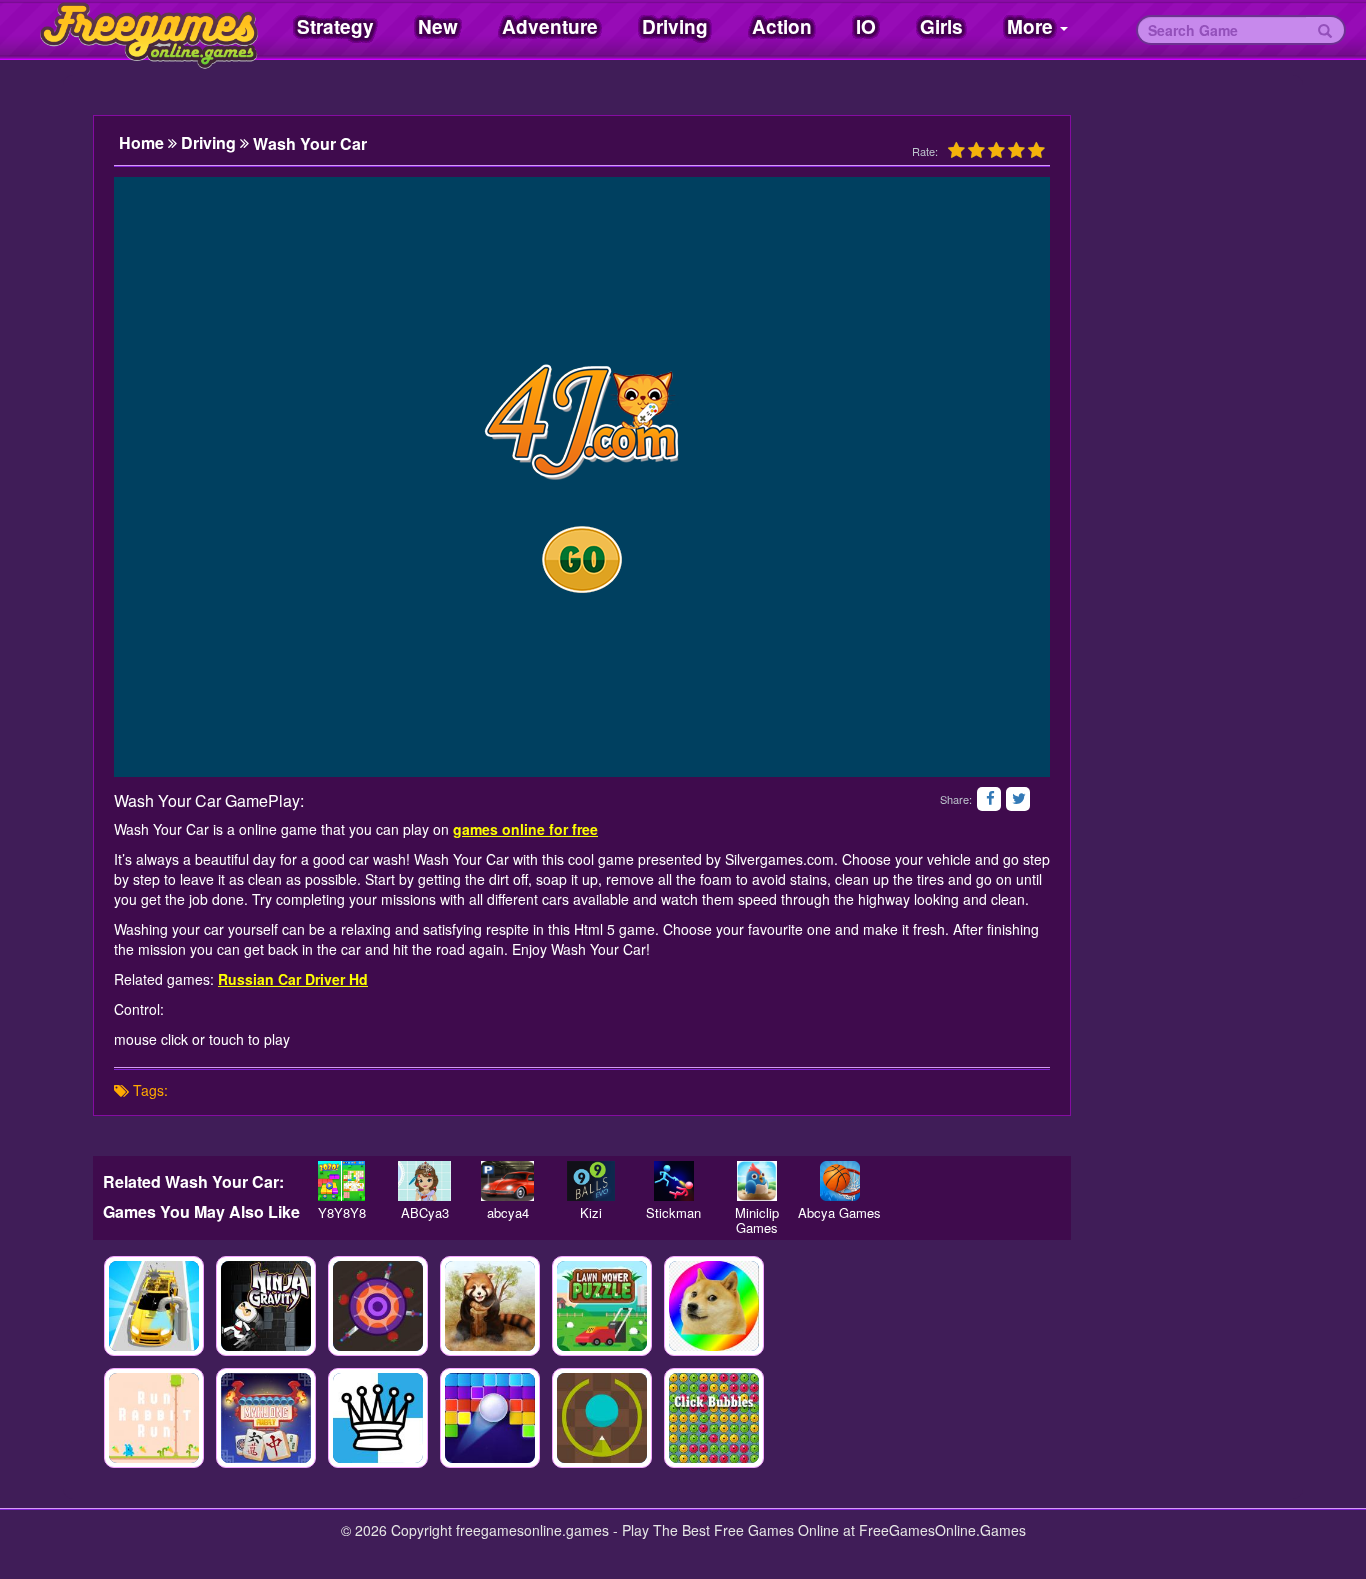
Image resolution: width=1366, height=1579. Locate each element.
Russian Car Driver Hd (293, 979)
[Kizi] (590, 1181)
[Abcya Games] (839, 1181)
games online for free (525, 829)
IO (866, 26)
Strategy (335, 26)
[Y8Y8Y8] (341, 1181)
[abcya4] (507, 1181)
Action (782, 26)
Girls (941, 26)
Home (143, 143)
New (438, 26)
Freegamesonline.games (130, 30)
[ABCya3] (424, 1181)
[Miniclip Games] (756, 1181)
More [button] (1032, 26)
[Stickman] (673, 1181)
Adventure (550, 26)
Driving (675, 26)
